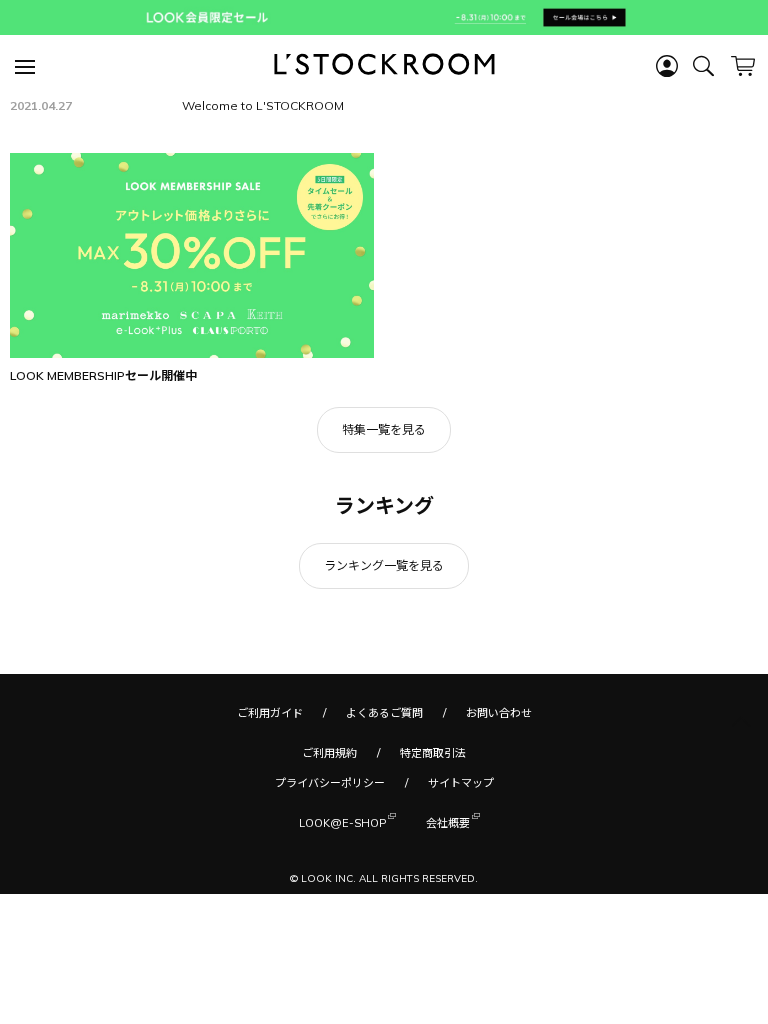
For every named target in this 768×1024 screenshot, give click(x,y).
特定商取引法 (433, 831)
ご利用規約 (329, 831)
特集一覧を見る (384, 507)
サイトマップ (461, 861)
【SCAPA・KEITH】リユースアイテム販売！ (302, 157)
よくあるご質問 (384, 791)
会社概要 (448, 901)
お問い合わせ (499, 791)
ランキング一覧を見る (384, 643)
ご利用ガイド (270, 791)
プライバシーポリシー (330, 861)
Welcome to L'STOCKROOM (263, 183)
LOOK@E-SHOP (342, 901)
